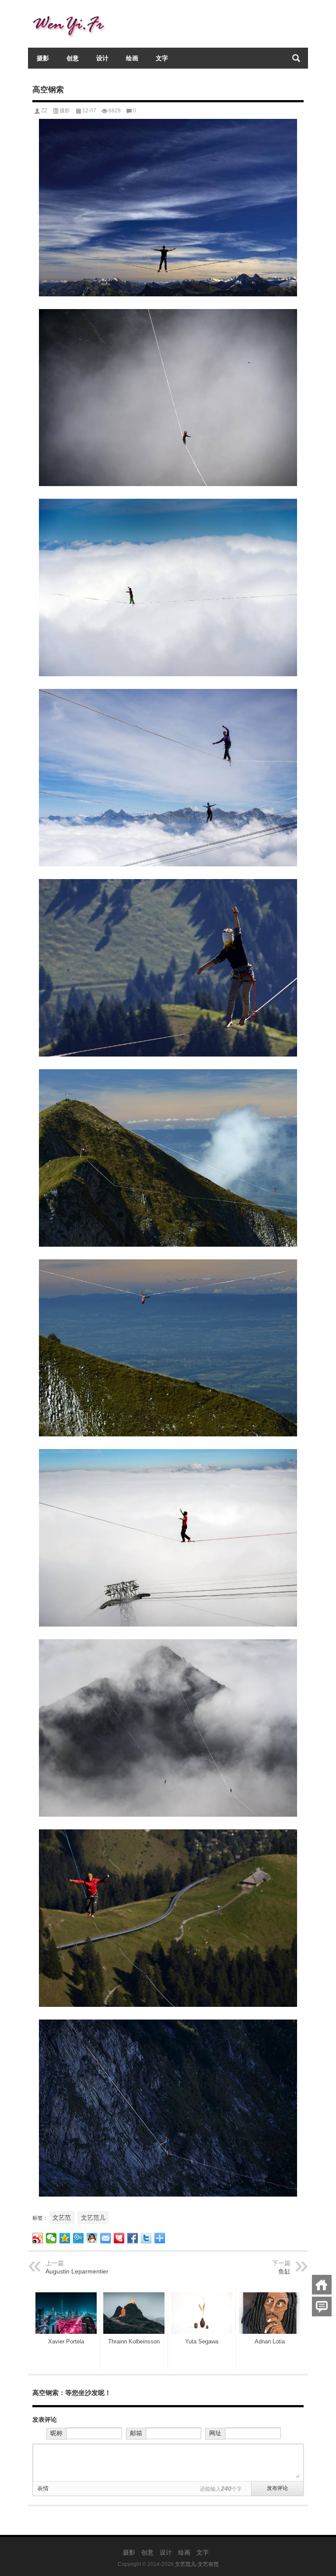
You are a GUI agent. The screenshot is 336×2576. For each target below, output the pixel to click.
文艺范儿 (93, 2218)
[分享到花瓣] (119, 2238)
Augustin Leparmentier (77, 2271)
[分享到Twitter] (146, 2238)
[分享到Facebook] (133, 2238)
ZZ (44, 111)
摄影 (43, 58)
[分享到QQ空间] (65, 2238)
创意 (73, 58)
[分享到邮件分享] (106, 2238)
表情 (43, 2488)
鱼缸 (284, 2271)
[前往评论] (322, 2307)
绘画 (132, 58)
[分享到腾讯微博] (79, 2238)
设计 (102, 58)
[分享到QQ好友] (92, 2238)
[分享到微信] (51, 2238)
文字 (162, 58)
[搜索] (296, 58)
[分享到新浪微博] (38, 2238)
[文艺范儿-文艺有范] (72, 12)
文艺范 (62, 2218)
